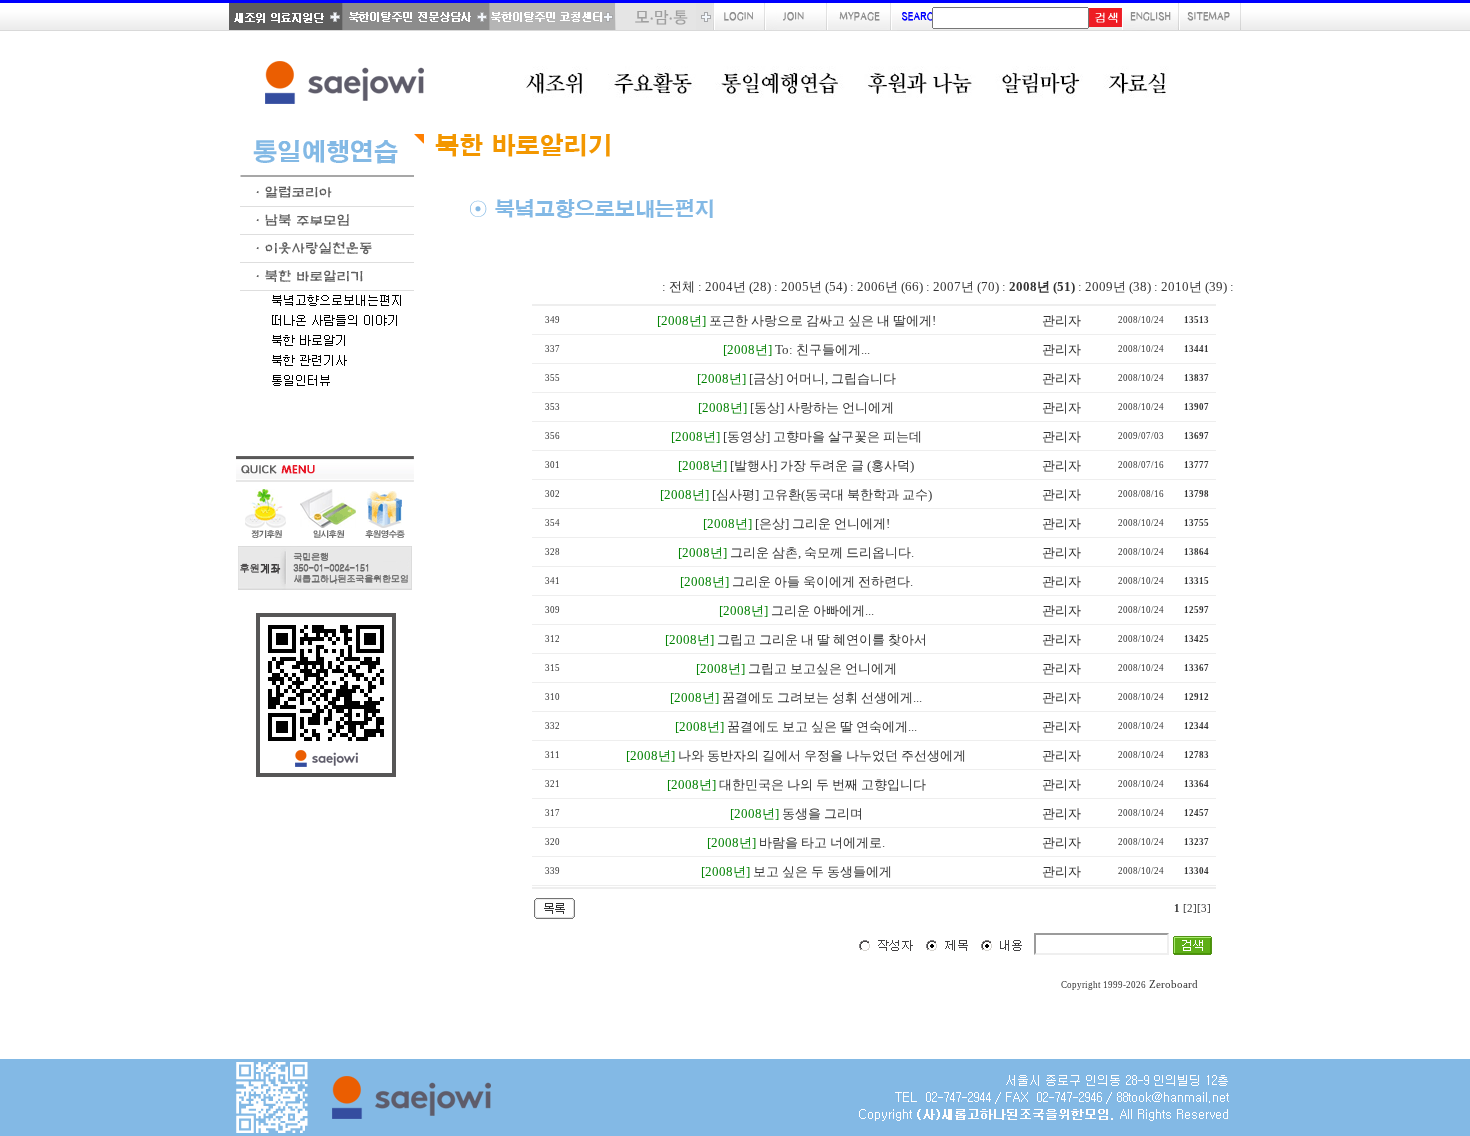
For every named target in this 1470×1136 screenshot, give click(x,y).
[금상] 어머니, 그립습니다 (822, 378)
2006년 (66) (890, 286)
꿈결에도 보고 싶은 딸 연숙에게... (822, 726)
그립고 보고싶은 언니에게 (822, 668)
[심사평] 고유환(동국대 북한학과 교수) (822, 494)
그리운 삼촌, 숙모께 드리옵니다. (822, 552)
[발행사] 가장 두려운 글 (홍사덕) (822, 465)
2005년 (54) (814, 286)
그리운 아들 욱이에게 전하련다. (822, 581)
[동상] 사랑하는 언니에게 (822, 407)
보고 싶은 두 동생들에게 (822, 871)
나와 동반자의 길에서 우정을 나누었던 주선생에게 (822, 755)
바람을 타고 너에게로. (822, 842)
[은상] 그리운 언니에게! (822, 523)
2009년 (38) (1118, 286)
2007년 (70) (966, 286)
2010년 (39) (1194, 286)
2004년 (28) (738, 286)
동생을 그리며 (822, 813)
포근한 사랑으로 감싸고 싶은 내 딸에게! (822, 320)
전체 (682, 286)
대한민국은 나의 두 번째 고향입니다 (822, 784)
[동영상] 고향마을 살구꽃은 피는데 (822, 436)
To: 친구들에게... (822, 349)
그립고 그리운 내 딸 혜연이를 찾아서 (822, 639)
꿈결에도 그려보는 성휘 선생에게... (822, 697)
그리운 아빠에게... (822, 610)
